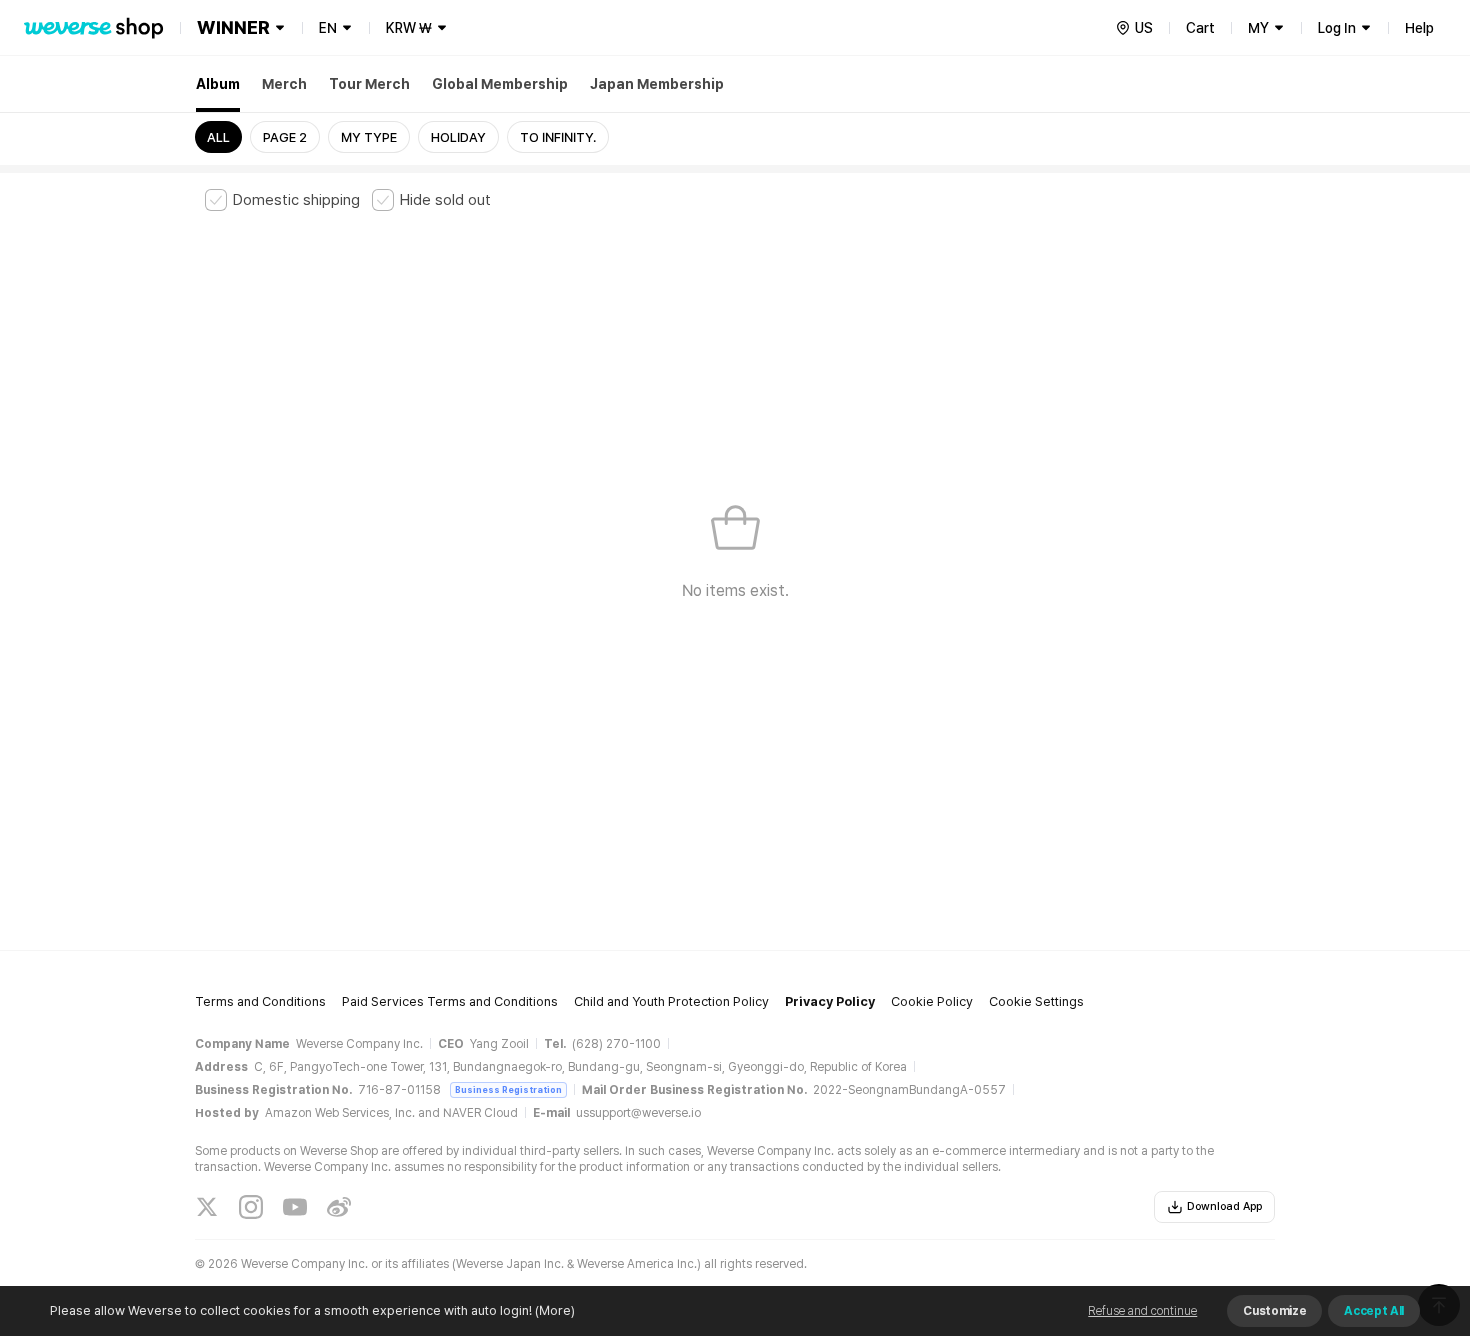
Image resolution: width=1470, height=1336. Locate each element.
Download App (1224, 1206)
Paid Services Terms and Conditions (450, 1001)
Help (1419, 28)
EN (328, 28)
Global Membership (500, 84)
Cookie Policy (932, 1001)
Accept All (1374, 1311)
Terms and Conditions (260, 1001)
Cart (1200, 28)
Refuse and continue (1142, 1311)
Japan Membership (657, 84)
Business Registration (508, 1089)
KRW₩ (409, 28)
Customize (1274, 1311)
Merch (284, 84)
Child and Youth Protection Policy (671, 1001)
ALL (218, 137)
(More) (555, 1310)
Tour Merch (369, 84)
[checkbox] (282, 200)
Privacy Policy (830, 1001)
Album (218, 84)
